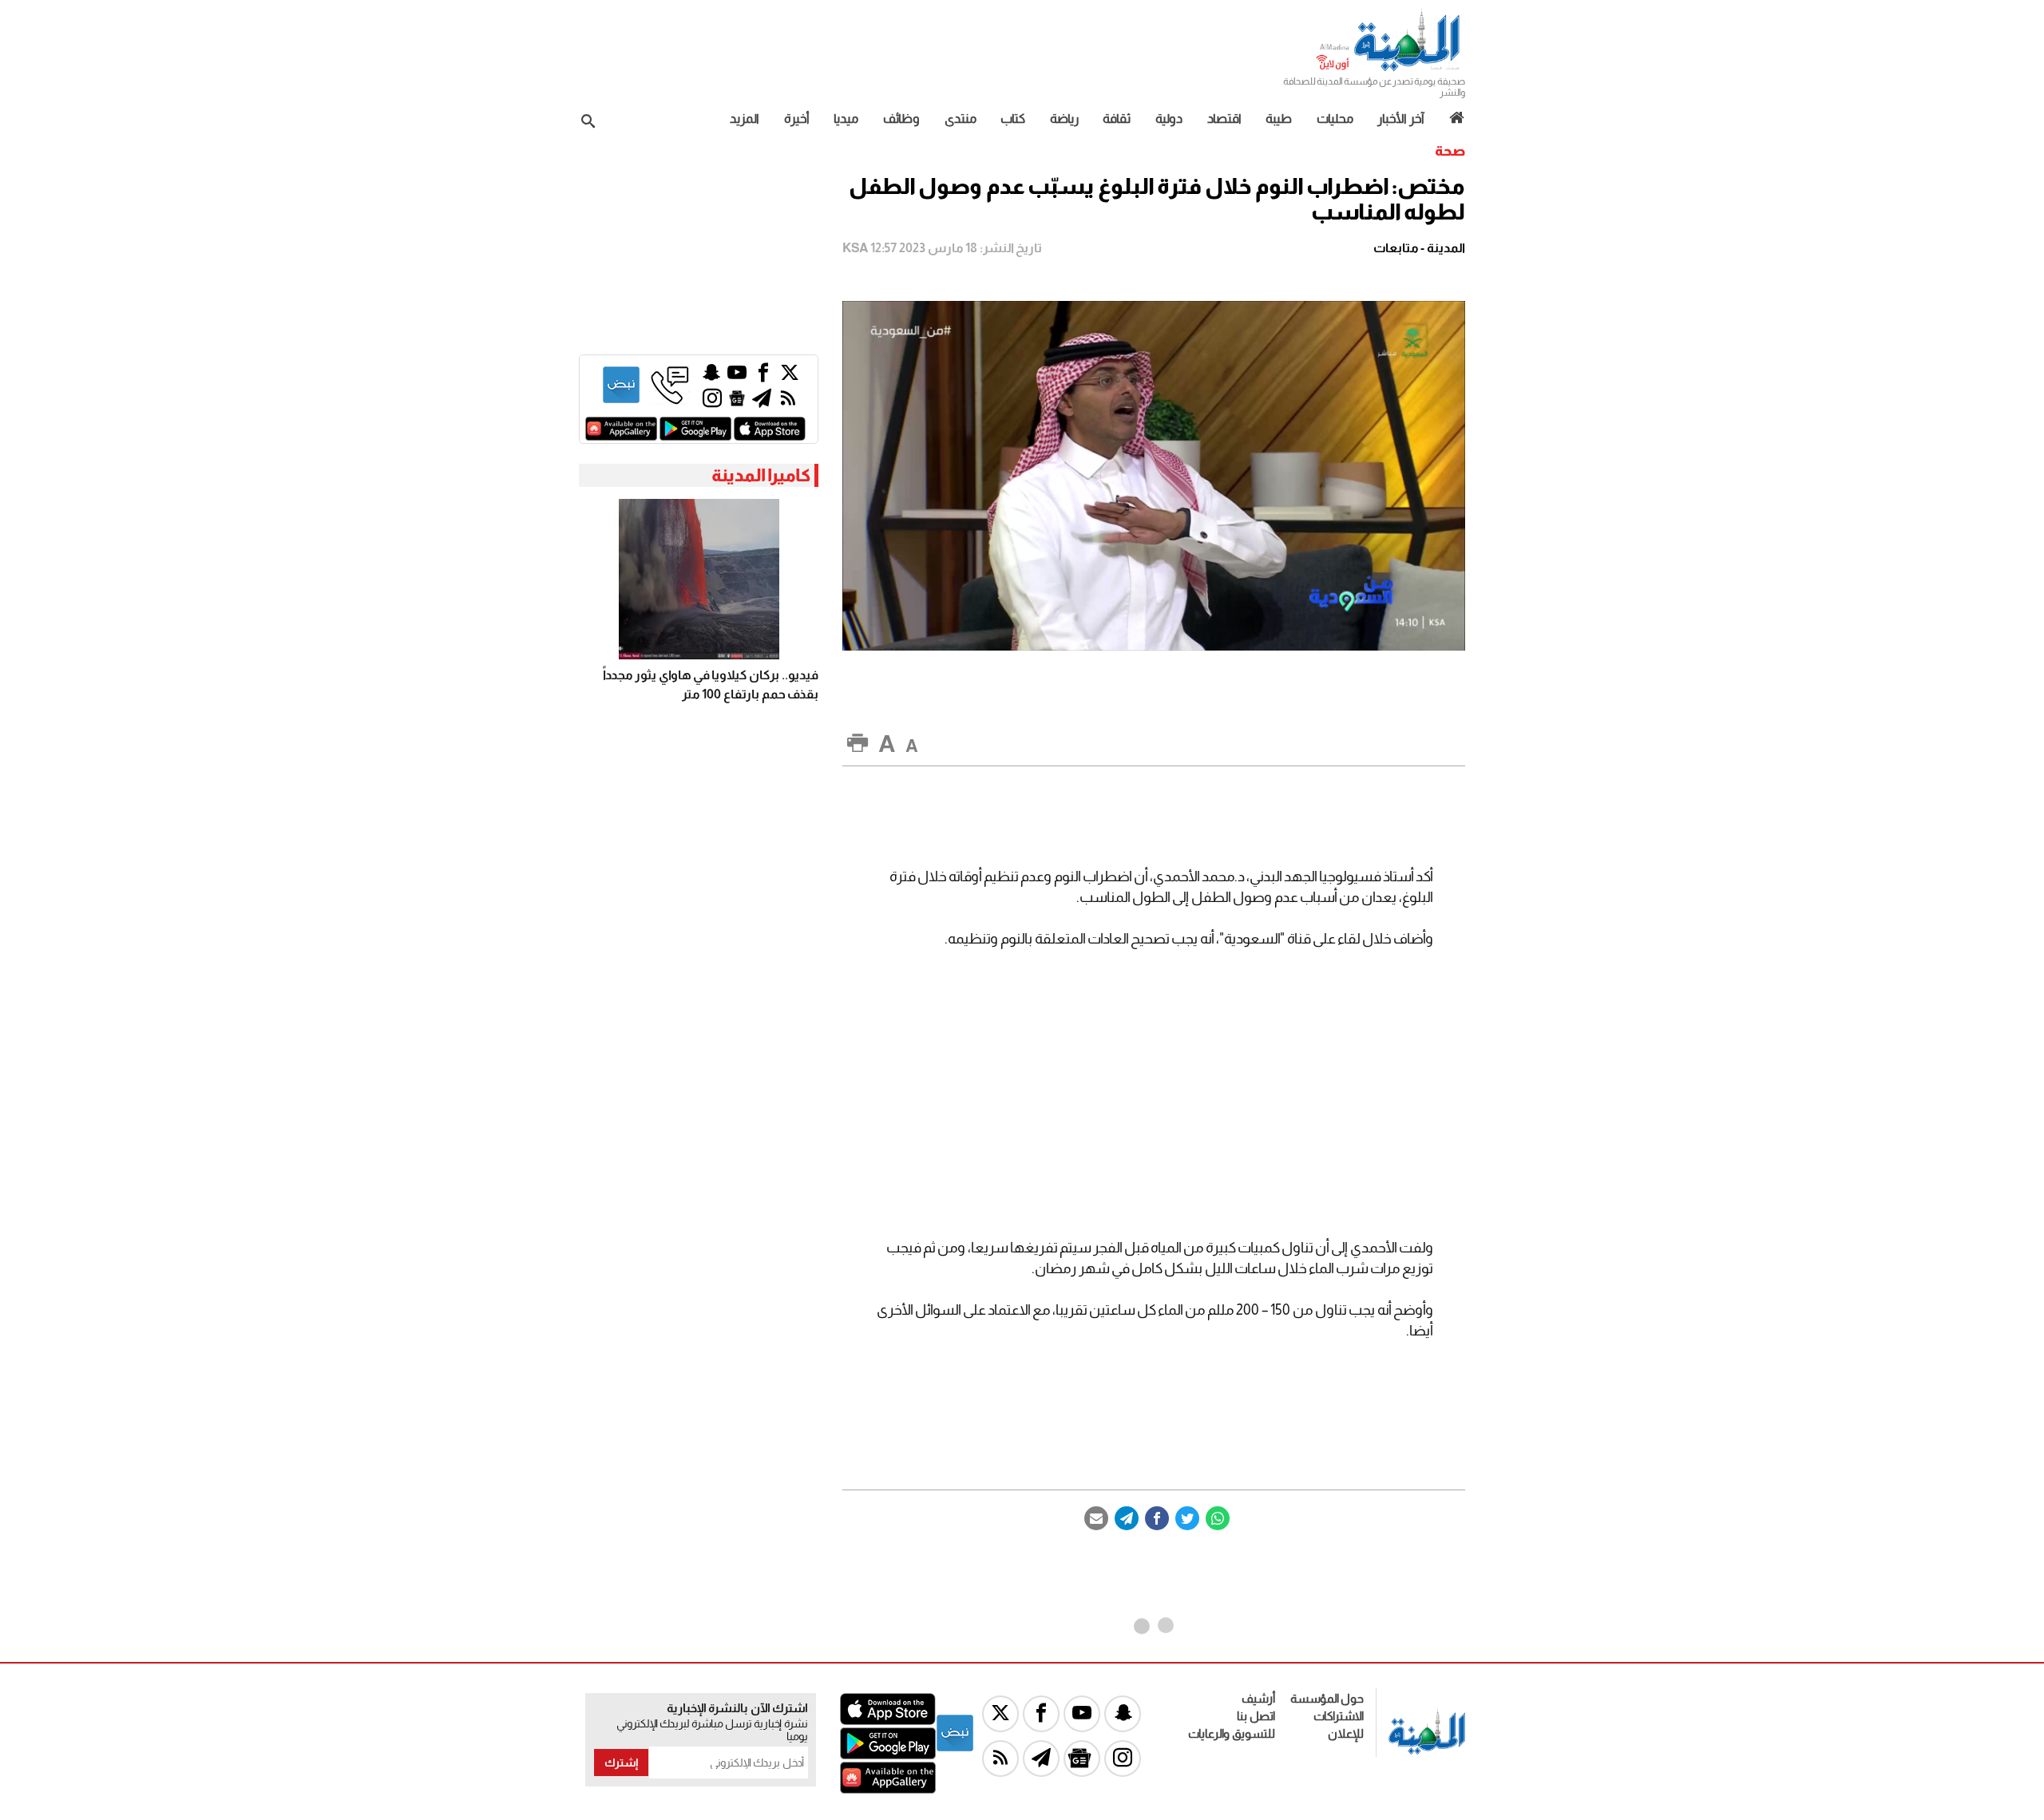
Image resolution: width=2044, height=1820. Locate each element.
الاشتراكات (1339, 1716)
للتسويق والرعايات (1232, 1733)
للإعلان (1346, 1733)
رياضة (1064, 119)
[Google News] (737, 402)
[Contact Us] (670, 400)
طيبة (1279, 119)
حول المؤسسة (1327, 1698)
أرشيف (1258, 1698)
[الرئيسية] (1451, 118)
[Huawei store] (621, 436)
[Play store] (695, 436)
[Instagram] (712, 402)
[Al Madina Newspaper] (1390, 69)
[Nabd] (621, 400)
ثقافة (1117, 119)
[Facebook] (1157, 1518)
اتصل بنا (1256, 1716)
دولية (1169, 119)
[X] (790, 376)
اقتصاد (1224, 119)
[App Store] (770, 436)
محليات (1335, 119)
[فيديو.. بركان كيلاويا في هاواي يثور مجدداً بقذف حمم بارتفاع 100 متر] (699, 579)
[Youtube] (737, 376)
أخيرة (797, 119)
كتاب (1013, 119)
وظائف (901, 119)
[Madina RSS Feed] (788, 402)
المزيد (745, 119)
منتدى (961, 119)
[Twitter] (1187, 1518)
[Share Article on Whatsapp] (1218, 1518)
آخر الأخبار (1401, 119)
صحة (1450, 151)
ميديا (846, 119)
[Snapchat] (711, 376)
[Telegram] (1127, 1518)
